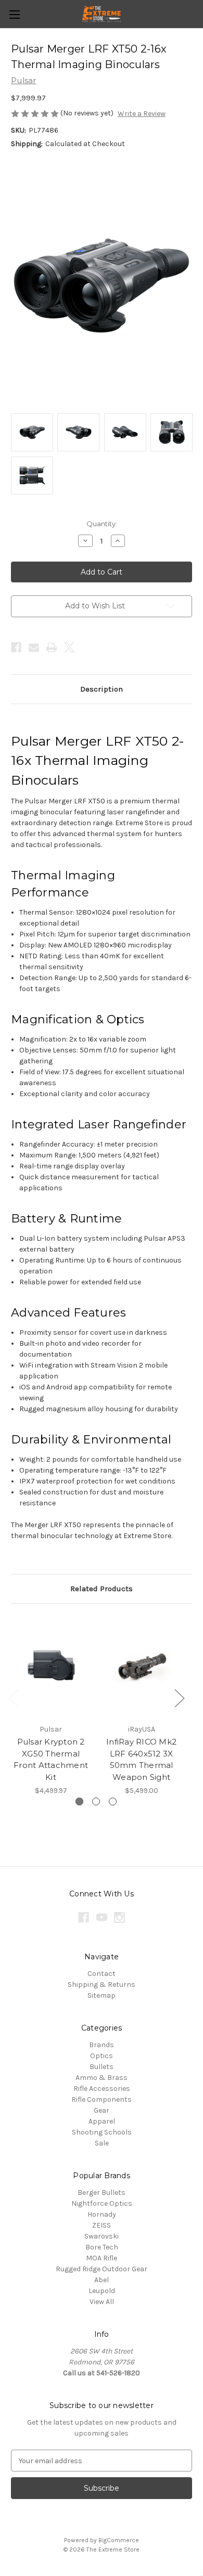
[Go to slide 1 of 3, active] (79, 1801)
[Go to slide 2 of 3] (96, 1801)
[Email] (34, 647)
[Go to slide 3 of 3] (113, 1801)
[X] (69, 647)
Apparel (102, 2121)
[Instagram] (119, 1917)
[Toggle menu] (14, 14)
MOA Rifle (102, 2258)
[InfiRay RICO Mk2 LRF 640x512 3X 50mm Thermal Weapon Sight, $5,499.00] (141, 1667)
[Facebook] (16, 647)
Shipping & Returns (102, 1985)
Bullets (102, 2067)
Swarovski (102, 2236)
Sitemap (102, 1995)
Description (102, 689)
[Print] (52, 647)
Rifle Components (102, 2099)
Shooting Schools (102, 2132)
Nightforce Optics (102, 2203)
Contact (102, 1974)
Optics (102, 2056)
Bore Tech (102, 2247)
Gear (102, 2110)
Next (179, 1697)
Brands (102, 2045)
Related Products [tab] (102, 1589)
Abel (102, 2280)
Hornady (102, 2214)
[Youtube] (102, 1917)
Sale (102, 2143)
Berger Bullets (102, 2193)
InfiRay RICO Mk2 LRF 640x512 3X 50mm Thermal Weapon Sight (141, 1759)
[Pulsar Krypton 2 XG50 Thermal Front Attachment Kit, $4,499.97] (51, 1667)
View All (102, 2302)
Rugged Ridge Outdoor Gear (102, 2269)
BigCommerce (119, 2540)
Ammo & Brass (102, 2078)
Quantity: (102, 524)
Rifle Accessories (102, 2089)
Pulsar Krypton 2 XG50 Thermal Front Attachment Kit (51, 1759)
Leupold (102, 2291)
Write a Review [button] (142, 114)
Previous (14, 1697)
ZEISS (102, 2225)
